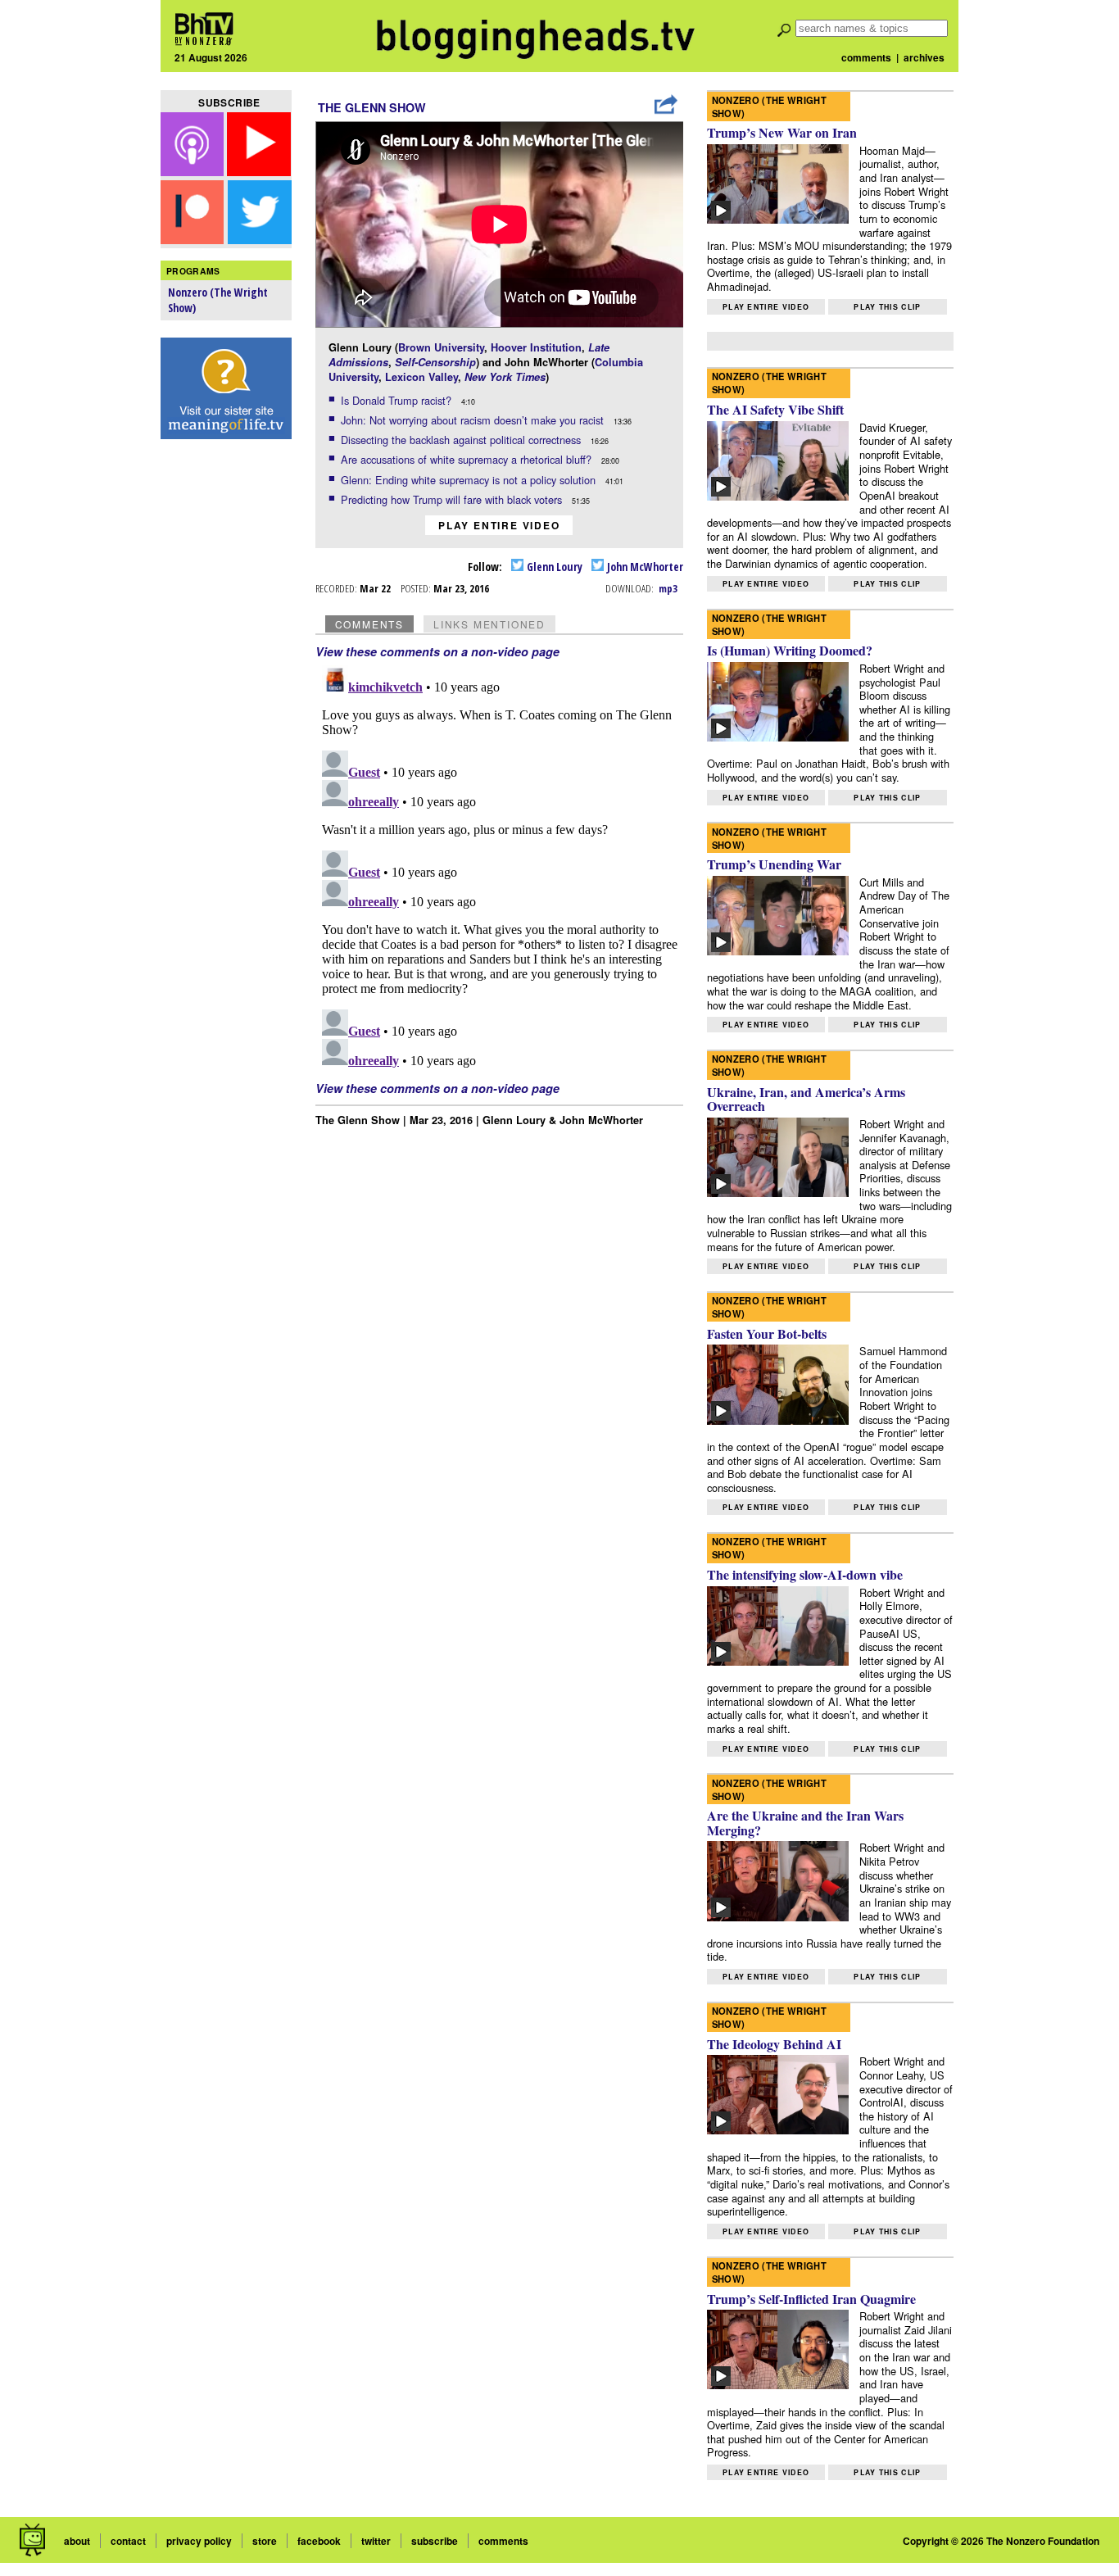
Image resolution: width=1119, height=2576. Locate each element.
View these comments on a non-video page (437, 651)
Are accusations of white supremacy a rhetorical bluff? (468, 459)
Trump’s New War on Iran (782, 132)
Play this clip (887, 307)
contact (128, 2541)
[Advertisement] (226, 705)
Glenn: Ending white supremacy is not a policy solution (470, 480)
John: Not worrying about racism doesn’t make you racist (474, 420)
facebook (319, 2541)
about (77, 2541)
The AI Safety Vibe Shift (775, 409)
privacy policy (199, 2541)
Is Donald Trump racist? (398, 400)
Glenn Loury (553, 567)
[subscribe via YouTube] (259, 171)
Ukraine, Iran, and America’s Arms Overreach (806, 1099)
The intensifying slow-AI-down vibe (805, 1574)
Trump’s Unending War (774, 864)
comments (866, 57)
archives (924, 57)
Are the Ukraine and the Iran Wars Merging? (805, 1823)
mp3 (668, 588)
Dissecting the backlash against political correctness (462, 440)
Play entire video (499, 525)
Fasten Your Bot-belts (767, 1333)
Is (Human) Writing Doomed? (790, 650)
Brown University (441, 347)
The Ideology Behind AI (774, 2044)
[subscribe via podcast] (194, 171)
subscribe (435, 2541)
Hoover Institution (536, 347)
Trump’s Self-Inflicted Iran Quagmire (811, 2299)
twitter (376, 2541)
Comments (369, 624)
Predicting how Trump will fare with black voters (453, 499)
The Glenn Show (372, 107)
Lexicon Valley (421, 377)
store (265, 2541)
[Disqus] (500, 864)
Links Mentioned (489, 624)
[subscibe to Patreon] (193, 239)
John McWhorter (644, 567)
